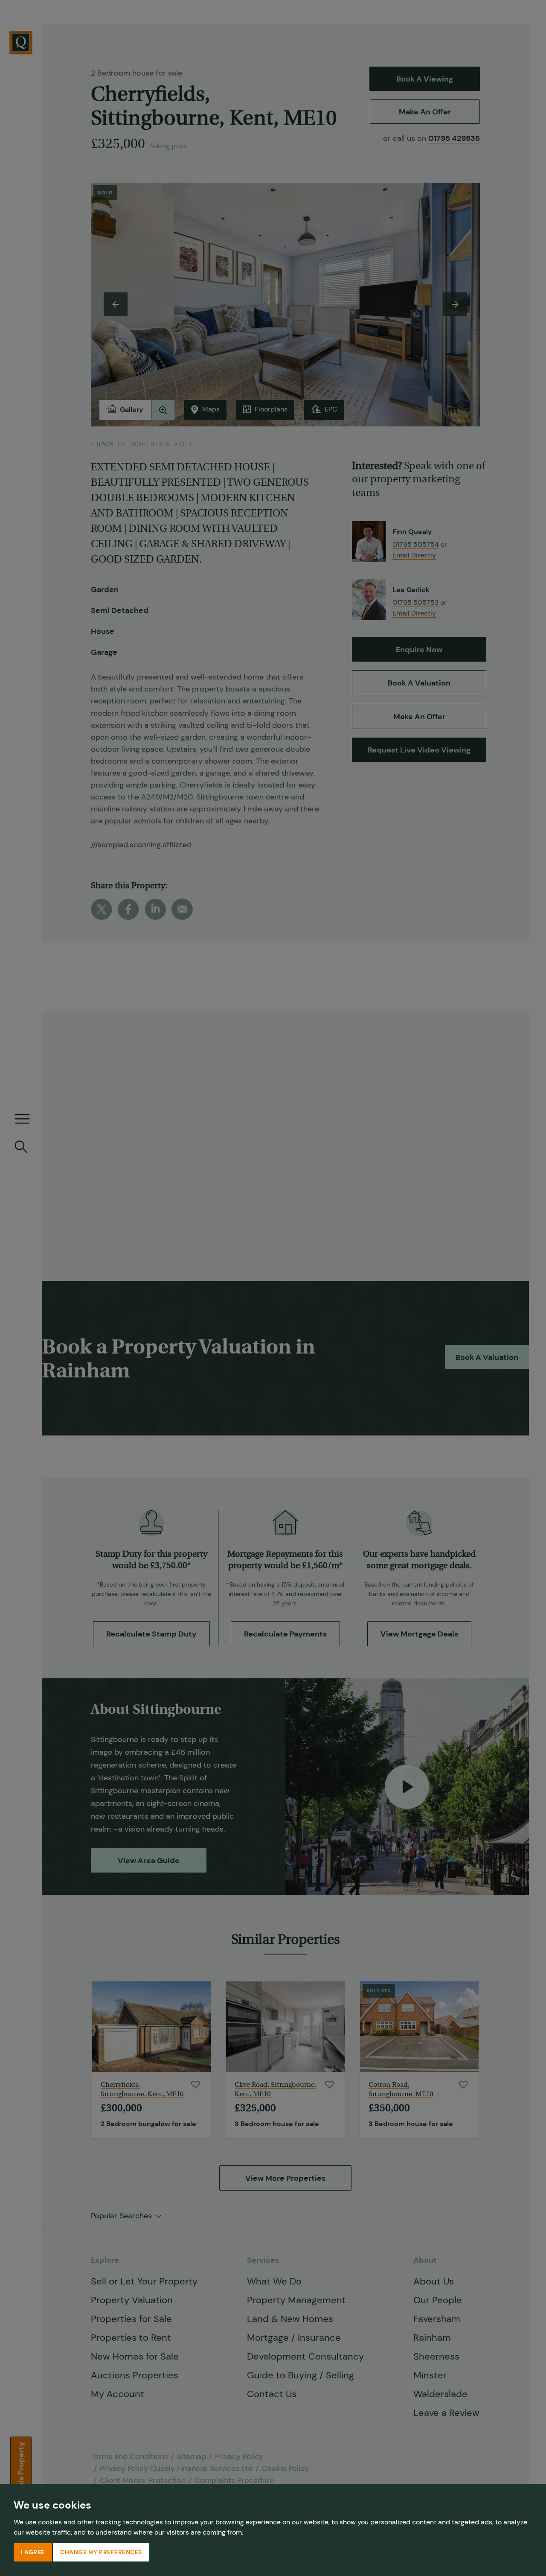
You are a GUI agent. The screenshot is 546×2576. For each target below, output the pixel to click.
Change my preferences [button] (101, 2552)
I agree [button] (33, 2552)
